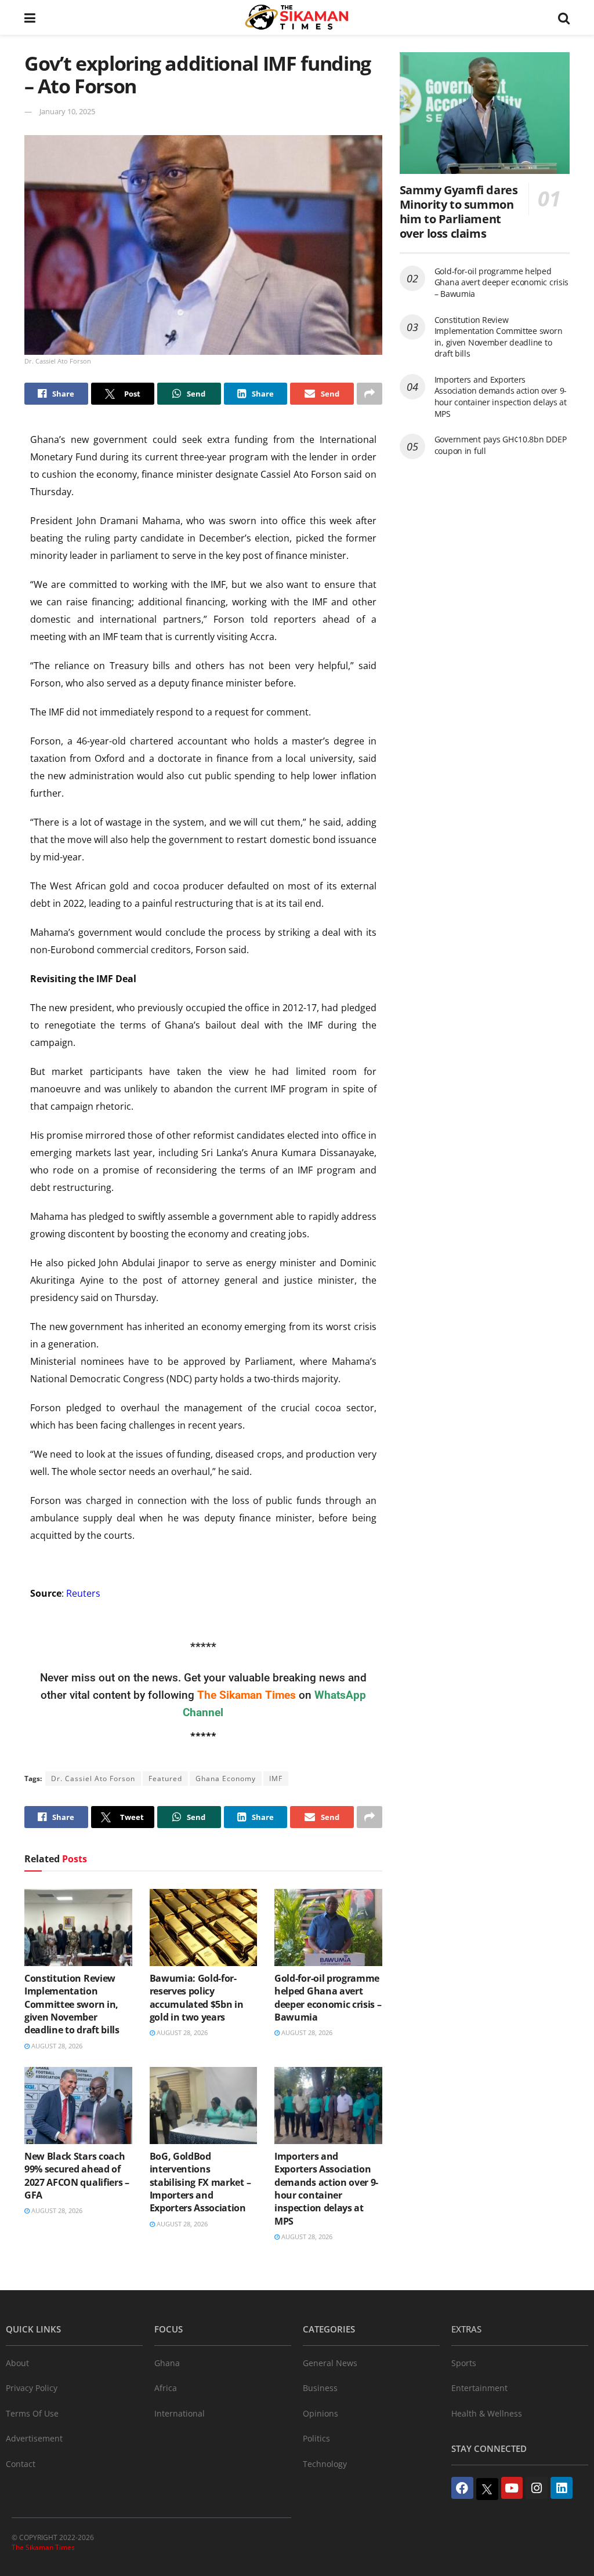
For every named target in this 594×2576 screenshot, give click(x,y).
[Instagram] (537, 2488)
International (180, 2413)
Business (320, 2388)
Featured (165, 1779)
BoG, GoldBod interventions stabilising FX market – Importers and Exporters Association (200, 2182)
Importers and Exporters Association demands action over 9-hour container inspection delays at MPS (326, 2189)
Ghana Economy (226, 1779)
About (17, 2363)
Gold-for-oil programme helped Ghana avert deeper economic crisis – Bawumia (328, 1998)
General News (330, 2363)
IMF (276, 1779)
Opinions (320, 2413)
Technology (325, 2464)
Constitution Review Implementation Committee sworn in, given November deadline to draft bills (72, 2004)
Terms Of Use (32, 2413)
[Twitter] (487, 2489)
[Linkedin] (562, 2488)
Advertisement (34, 2438)
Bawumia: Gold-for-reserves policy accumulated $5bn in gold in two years (197, 1998)
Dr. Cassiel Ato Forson (93, 1779)
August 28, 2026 (56, 2046)
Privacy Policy (32, 2388)
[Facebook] (462, 2488)
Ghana (167, 2363)
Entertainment (479, 2388)
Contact (21, 2464)
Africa (166, 2388)
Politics (316, 2438)
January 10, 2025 (67, 111)
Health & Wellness (487, 2413)
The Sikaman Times (43, 2547)
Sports (464, 2363)
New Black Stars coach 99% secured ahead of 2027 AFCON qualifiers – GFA (77, 2176)
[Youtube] (512, 2488)
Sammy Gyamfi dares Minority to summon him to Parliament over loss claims (459, 212)
